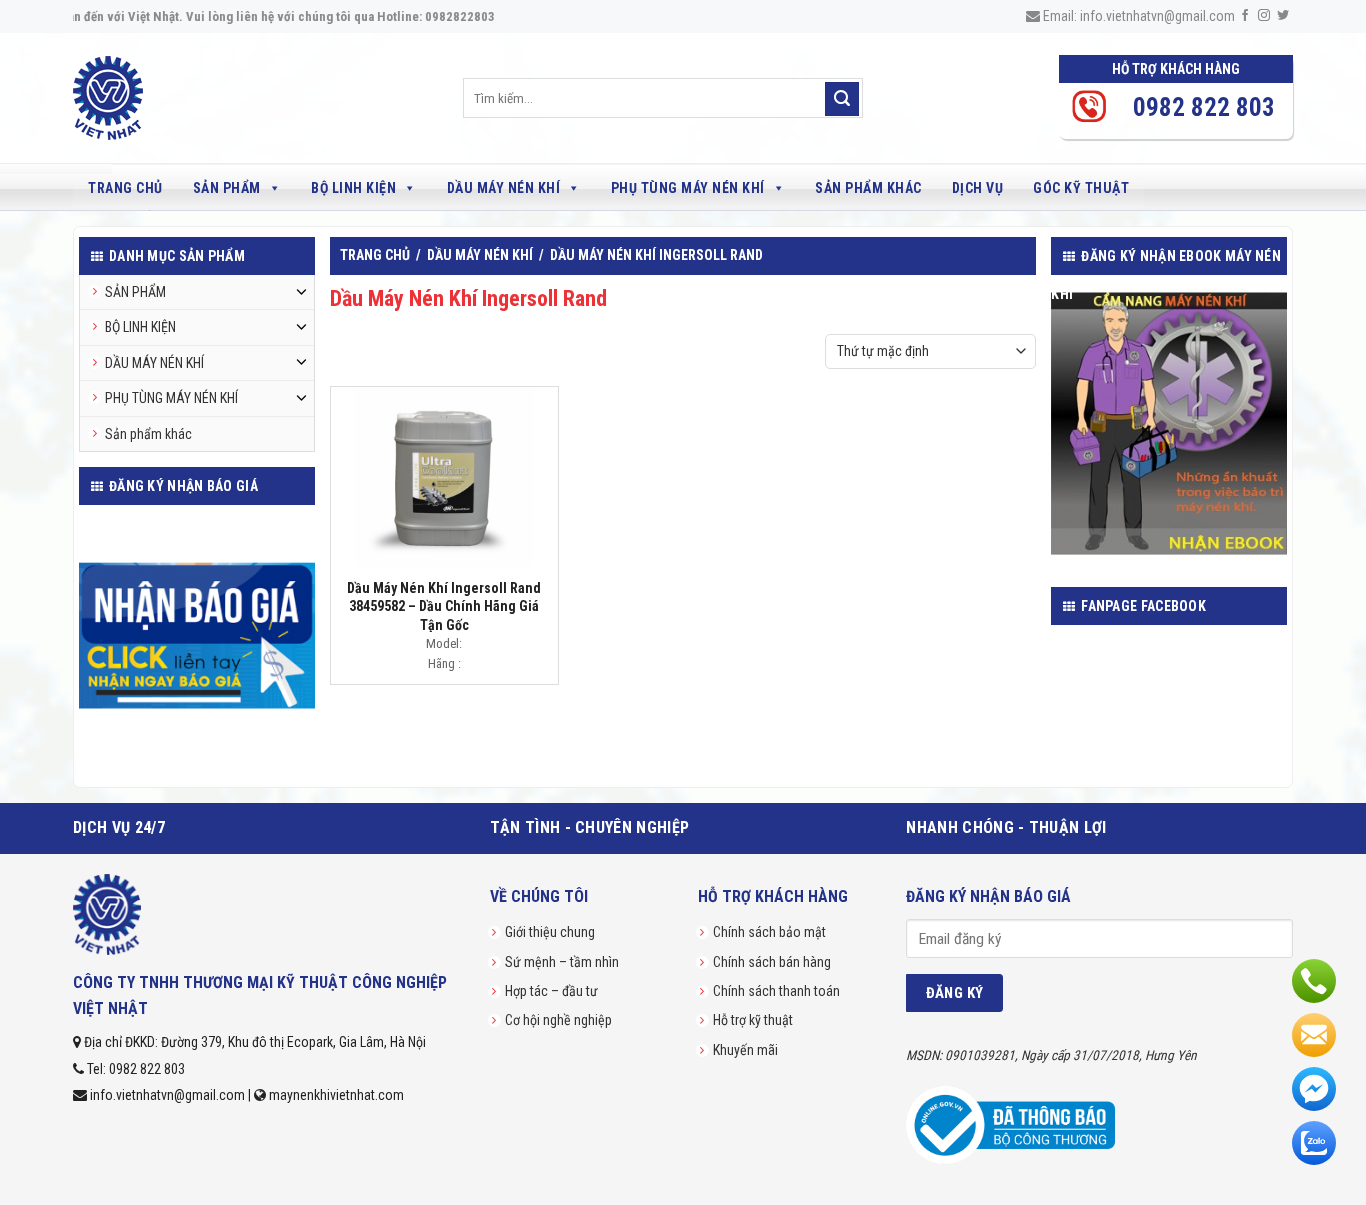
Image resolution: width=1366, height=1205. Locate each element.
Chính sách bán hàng (772, 962)
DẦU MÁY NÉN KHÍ (504, 188)
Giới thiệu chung (550, 932)
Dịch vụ (978, 188)
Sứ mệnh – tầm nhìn (562, 962)
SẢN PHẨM (227, 188)
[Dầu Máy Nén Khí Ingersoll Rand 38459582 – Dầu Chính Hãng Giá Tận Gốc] (444, 476)
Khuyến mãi (745, 1050)
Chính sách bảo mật (769, 932)
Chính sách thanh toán (776, 991)
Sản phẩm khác (868, 188)
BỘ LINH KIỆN (353, 188)
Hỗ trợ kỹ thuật (753, 1020)
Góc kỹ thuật (1081, 188)
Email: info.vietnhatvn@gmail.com (1137, 16)
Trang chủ (125, 188)
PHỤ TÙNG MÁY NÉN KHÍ (688, 188)
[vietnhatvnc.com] (155, 98)
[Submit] (842, 99)
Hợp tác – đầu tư (551, 991)
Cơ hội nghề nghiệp (558, 1020)
